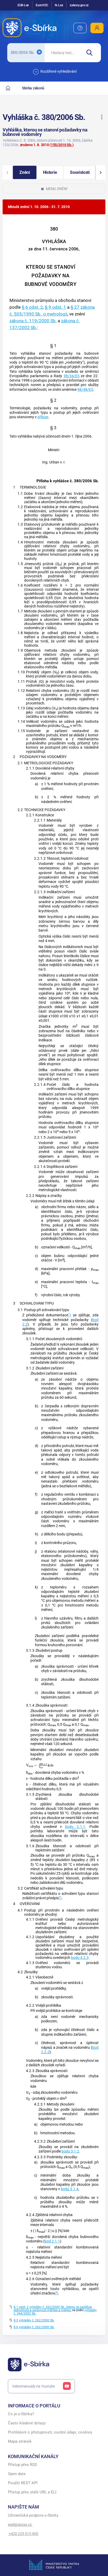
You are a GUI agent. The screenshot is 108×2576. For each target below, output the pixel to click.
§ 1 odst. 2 (21, 2307)
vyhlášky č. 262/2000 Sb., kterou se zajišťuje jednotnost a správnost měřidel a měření (53, 2309)
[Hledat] (91, 53)
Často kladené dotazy (27, 2423)
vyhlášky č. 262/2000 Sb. (37, 2320)
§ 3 (16, 2320)
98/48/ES (85, 390)
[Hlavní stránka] (8, 88)
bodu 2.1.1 (75, 1827)
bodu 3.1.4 (70, 2189)
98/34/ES (72, 376)
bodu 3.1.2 (70, 2151)
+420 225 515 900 (23, 2534)
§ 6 (16, 2327)
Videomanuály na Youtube (33, 2386)
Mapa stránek (20, 2442)
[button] (102, 117)
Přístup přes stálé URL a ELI (32, 2492)
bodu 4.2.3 (80, 1958)
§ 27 (75, 307)
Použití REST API (23, 2483)
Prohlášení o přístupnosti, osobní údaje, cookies (50, 2432)
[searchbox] (63, 53)
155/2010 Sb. (62, 145)
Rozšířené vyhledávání (58, 71)
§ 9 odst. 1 (55, 307)
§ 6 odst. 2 (32, 307)
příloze (43, 417)
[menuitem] (80, 28)
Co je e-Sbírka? (21, 2414)
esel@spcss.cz (20, 2525)
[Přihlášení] (97, 28)
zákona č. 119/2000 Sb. (33, 321)
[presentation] (40, 1765)
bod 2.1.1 (52, 2241)
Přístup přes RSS (22, 2465)
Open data (17, 2474)
